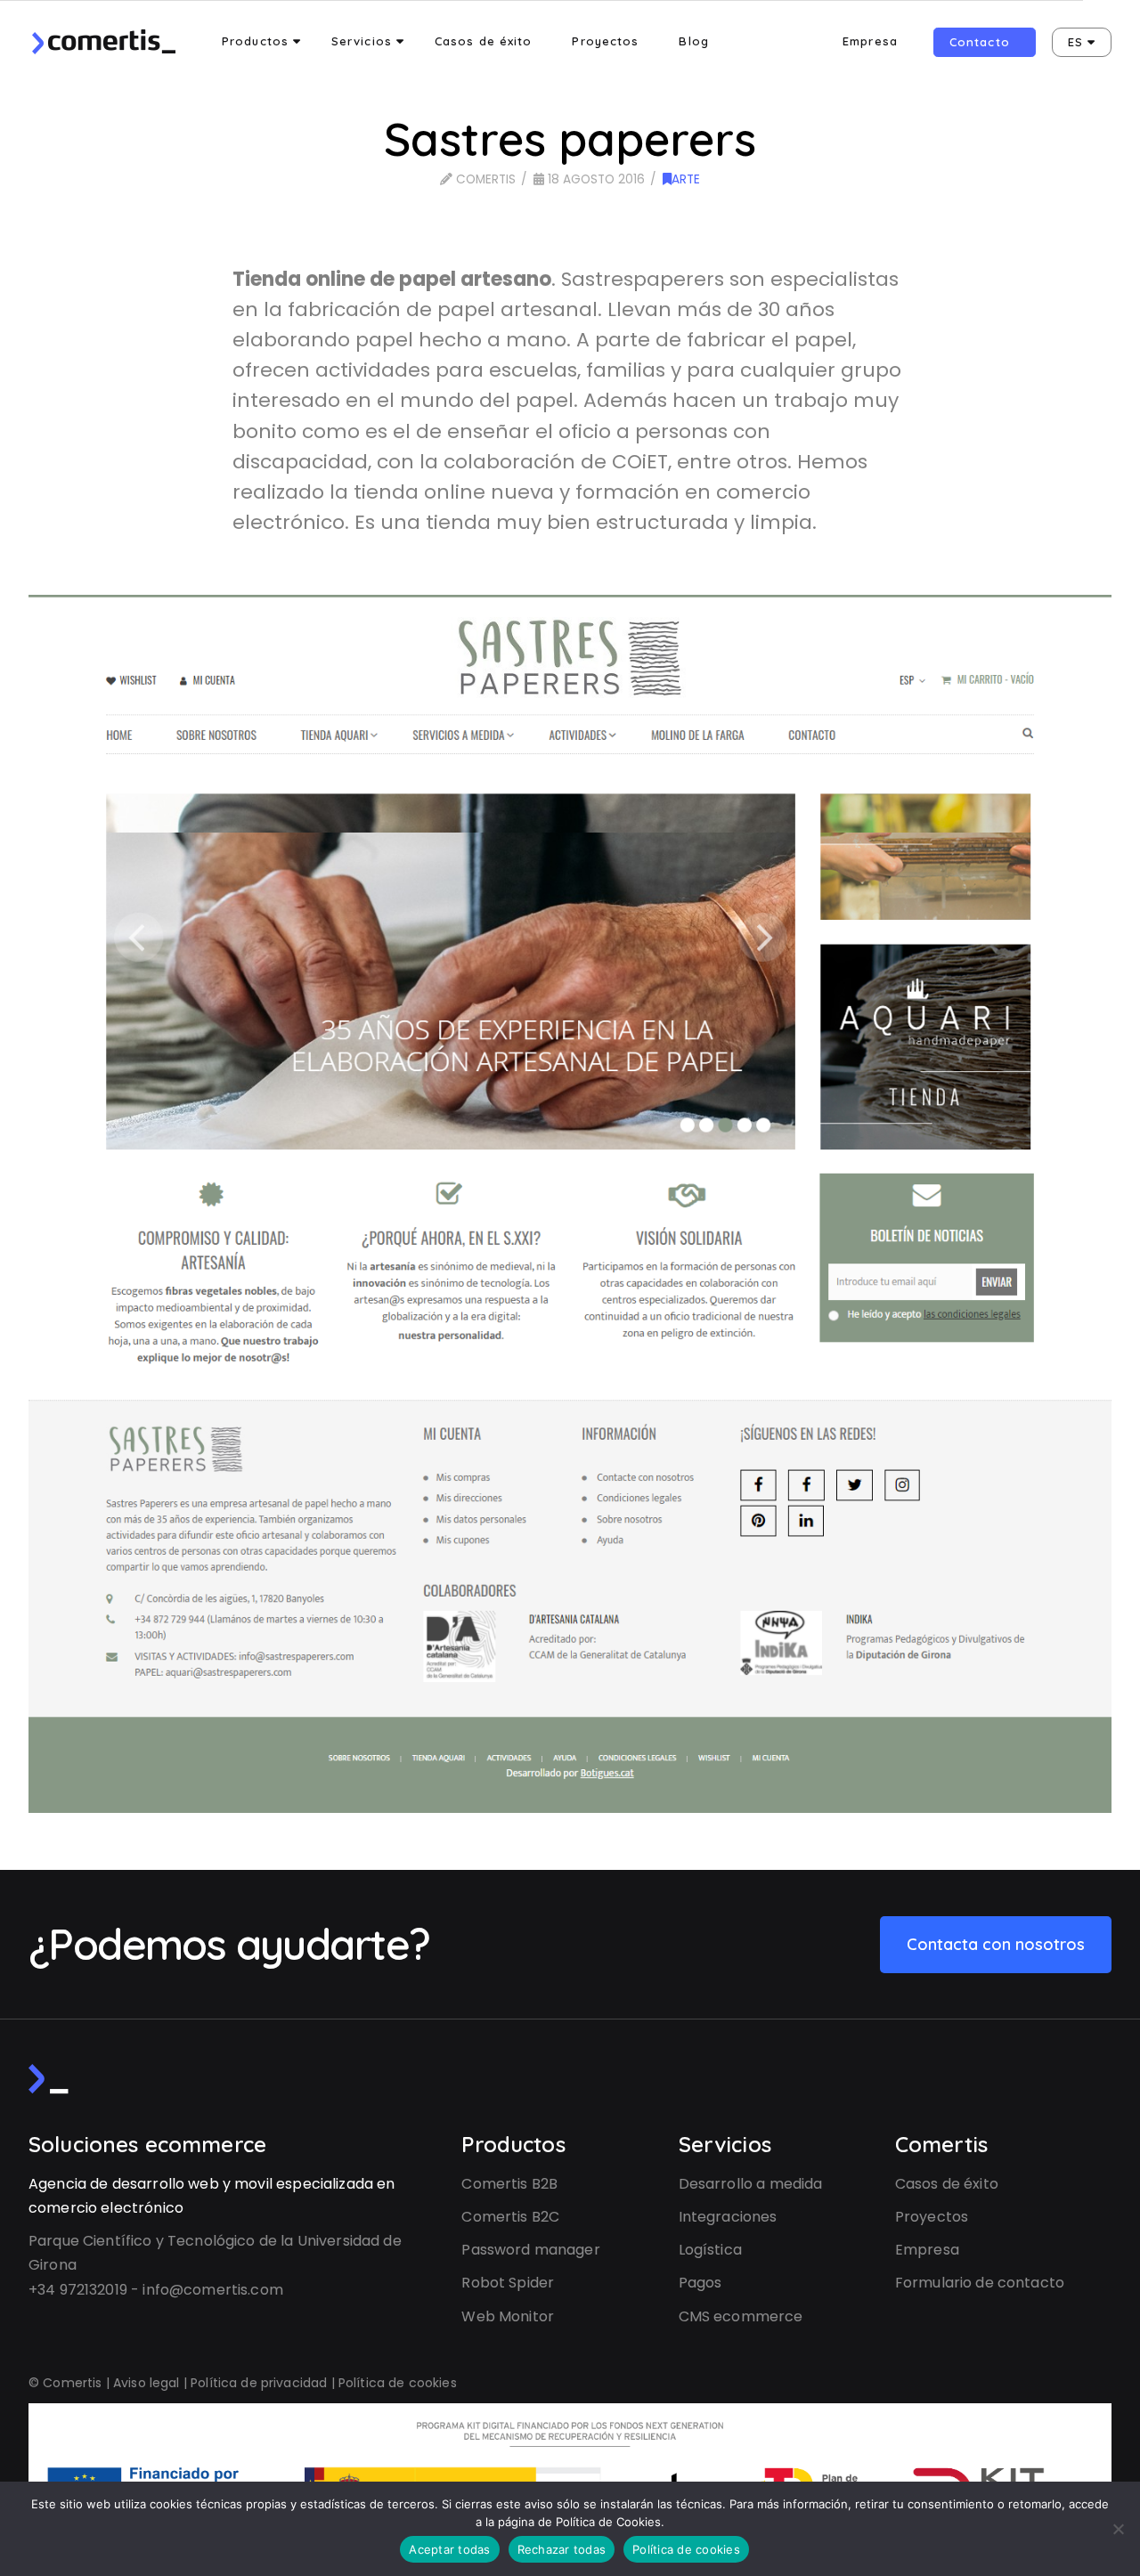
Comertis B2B (509, 2184)
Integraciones (728, 2217)
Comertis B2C (510, 2217)
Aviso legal (147, 2383)
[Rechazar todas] (1118, 2529)
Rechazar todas (562, 2549)
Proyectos (932, 2217)
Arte (686, 179)
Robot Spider (508, 2283)
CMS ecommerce (741, 2316)
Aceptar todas (449, 2549)
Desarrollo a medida (751, 2184)
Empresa (927, 2250)
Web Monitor (508, 2316)
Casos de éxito (947, 2184)
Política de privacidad (259, 2383)
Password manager (530, 2250)
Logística (710, 2250)
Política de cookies (398, 2383)
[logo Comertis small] (49, 2079)
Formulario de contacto (980, 2283)
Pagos (700, 2283)
